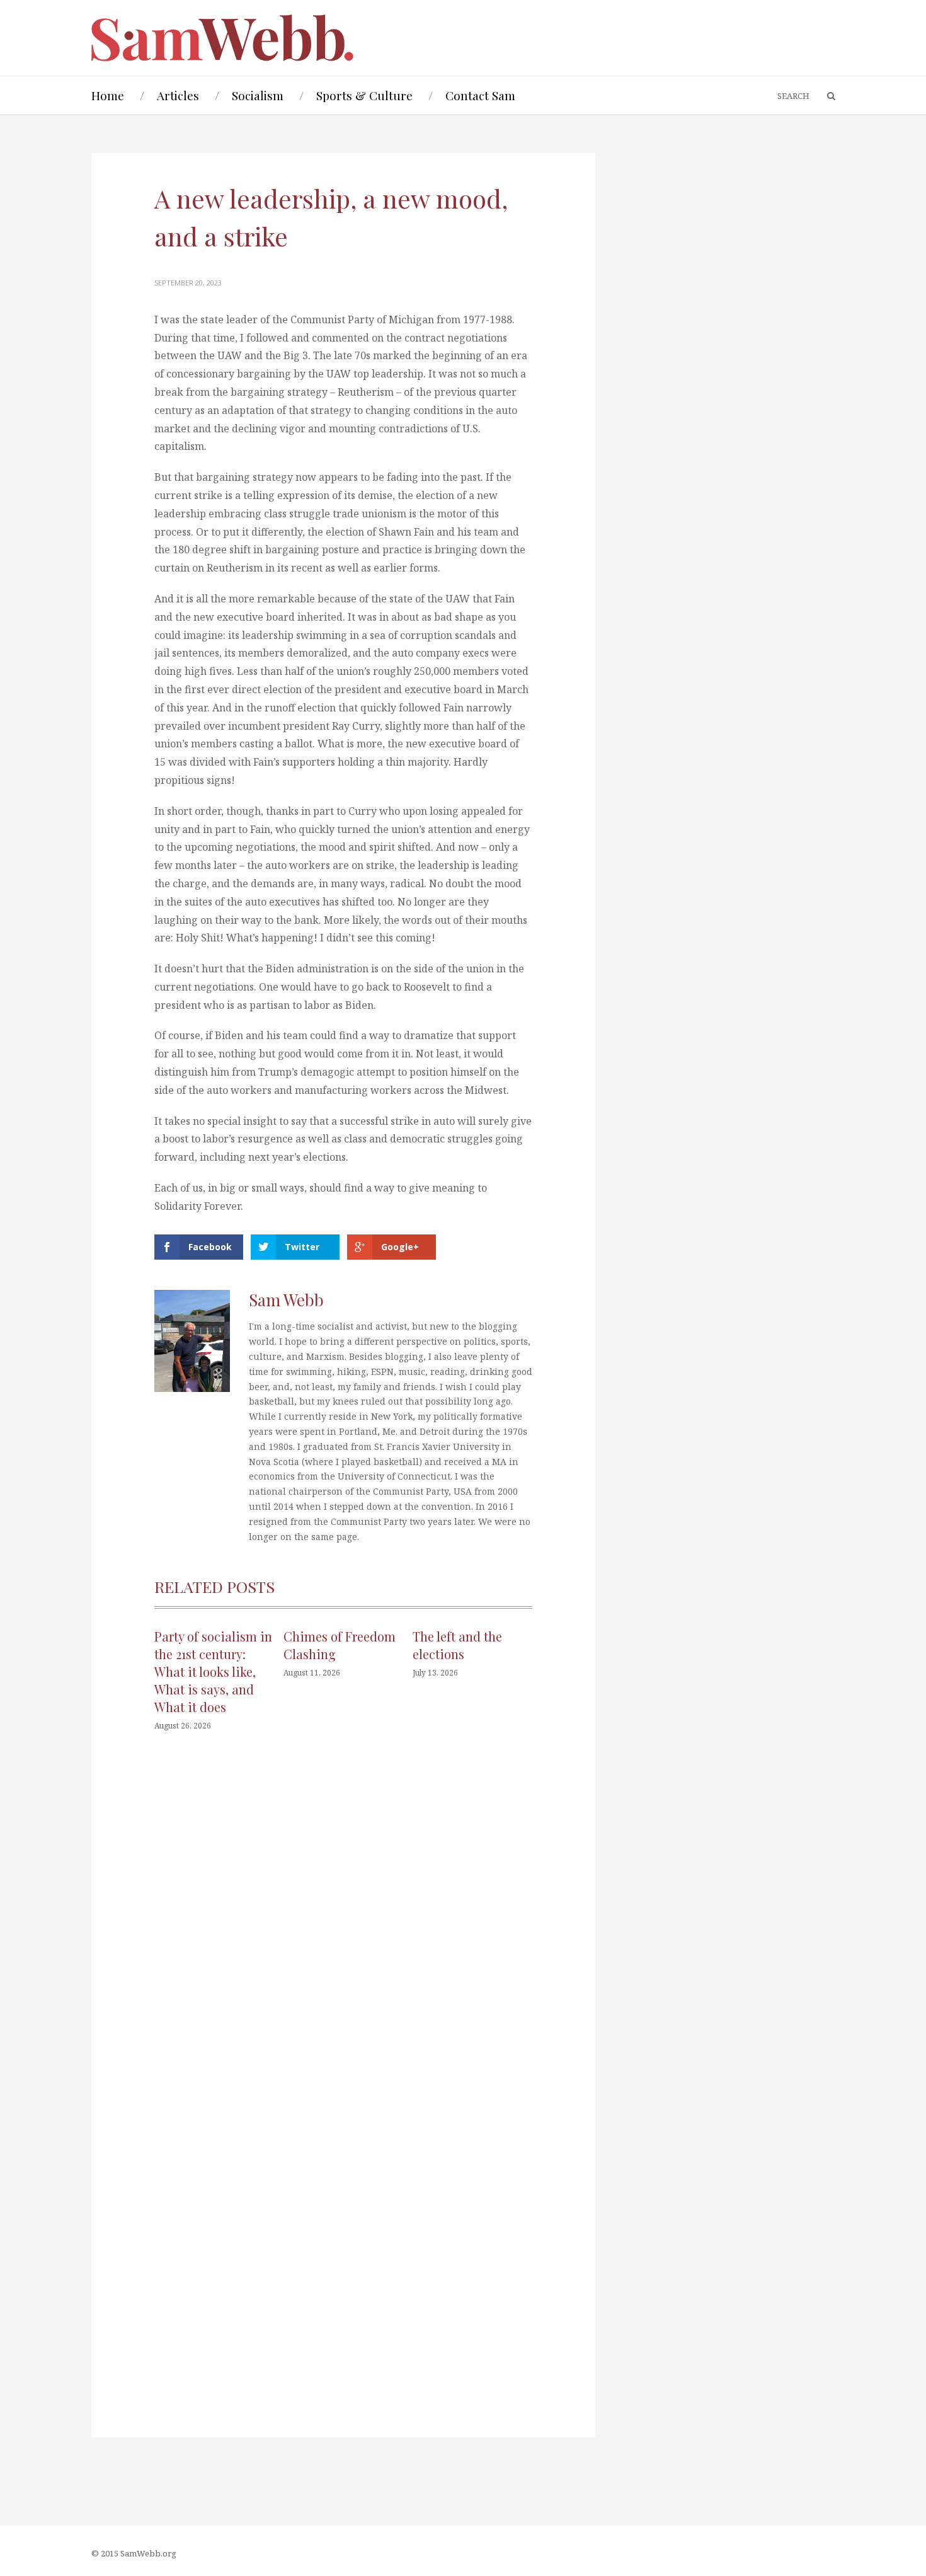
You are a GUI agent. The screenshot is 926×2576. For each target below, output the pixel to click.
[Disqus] (343, 1931)
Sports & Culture (364, 95)
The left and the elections (457, 1645)
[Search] (825, 96)
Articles (178, 95)
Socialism (258, 95)
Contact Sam (480, 95)
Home (108, 95)
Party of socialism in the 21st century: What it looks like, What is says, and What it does (213, 1671)
